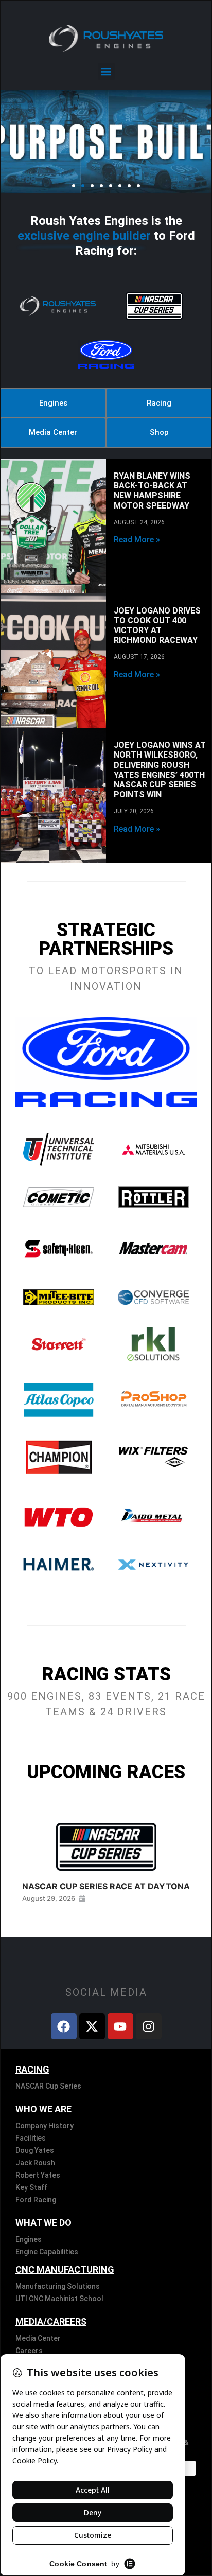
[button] (106, 71)
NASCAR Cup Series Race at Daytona (106, 1886)
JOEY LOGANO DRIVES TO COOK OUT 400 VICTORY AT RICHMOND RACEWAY (157, 626)
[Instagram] (149, 2026)
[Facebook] (64, 2026)
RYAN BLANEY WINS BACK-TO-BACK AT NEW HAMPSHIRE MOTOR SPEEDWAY (152, 491)
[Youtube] (120, 2026)
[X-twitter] (92, 2026)
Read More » (137, 540)
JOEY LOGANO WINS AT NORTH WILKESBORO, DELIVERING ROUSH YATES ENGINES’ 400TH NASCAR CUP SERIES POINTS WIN (160, 770)
